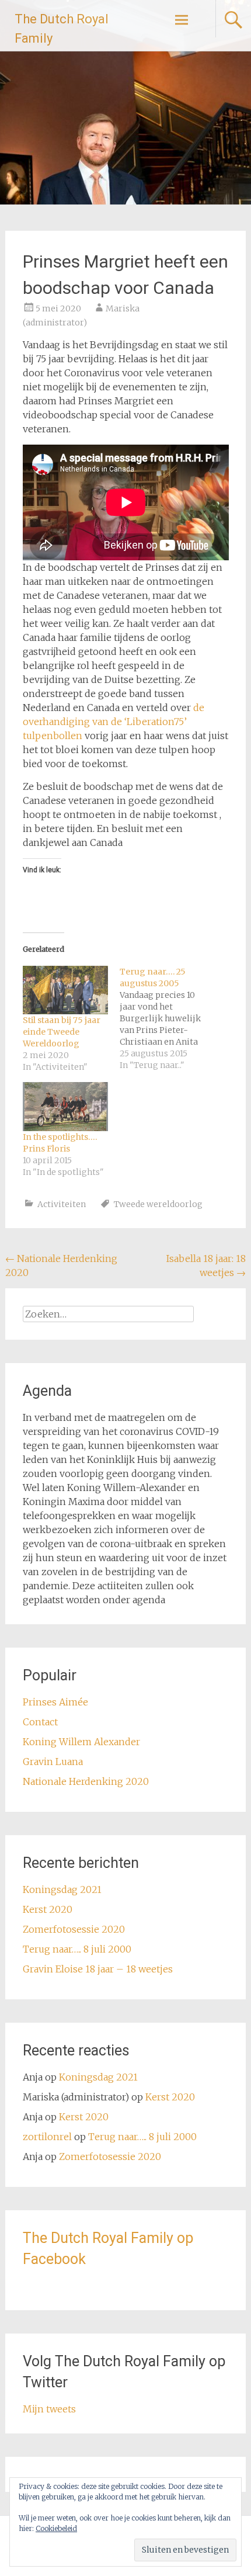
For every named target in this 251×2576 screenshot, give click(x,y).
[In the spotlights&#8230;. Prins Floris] (65, 1107)
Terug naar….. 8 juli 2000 (77, 1949)
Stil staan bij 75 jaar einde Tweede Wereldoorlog (62, 1032)
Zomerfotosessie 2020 (74, 1929)
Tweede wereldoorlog (158, 1204)
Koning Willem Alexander (81, 1742)
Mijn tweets (49, 2409)
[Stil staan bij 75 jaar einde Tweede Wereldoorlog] (65, 990)
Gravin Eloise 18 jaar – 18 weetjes (98, 1969)
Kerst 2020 (48, 1909)
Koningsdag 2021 (62, 1889)
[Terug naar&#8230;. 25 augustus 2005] (168, 1018)
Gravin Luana (53, 1762)
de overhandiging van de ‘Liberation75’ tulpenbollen (114, 722)
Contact (40, 1722)
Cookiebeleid (56, 2528)
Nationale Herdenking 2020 (86, 1781)
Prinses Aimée (55, 1702)
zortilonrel (47, 2137)
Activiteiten (62, 1204)
